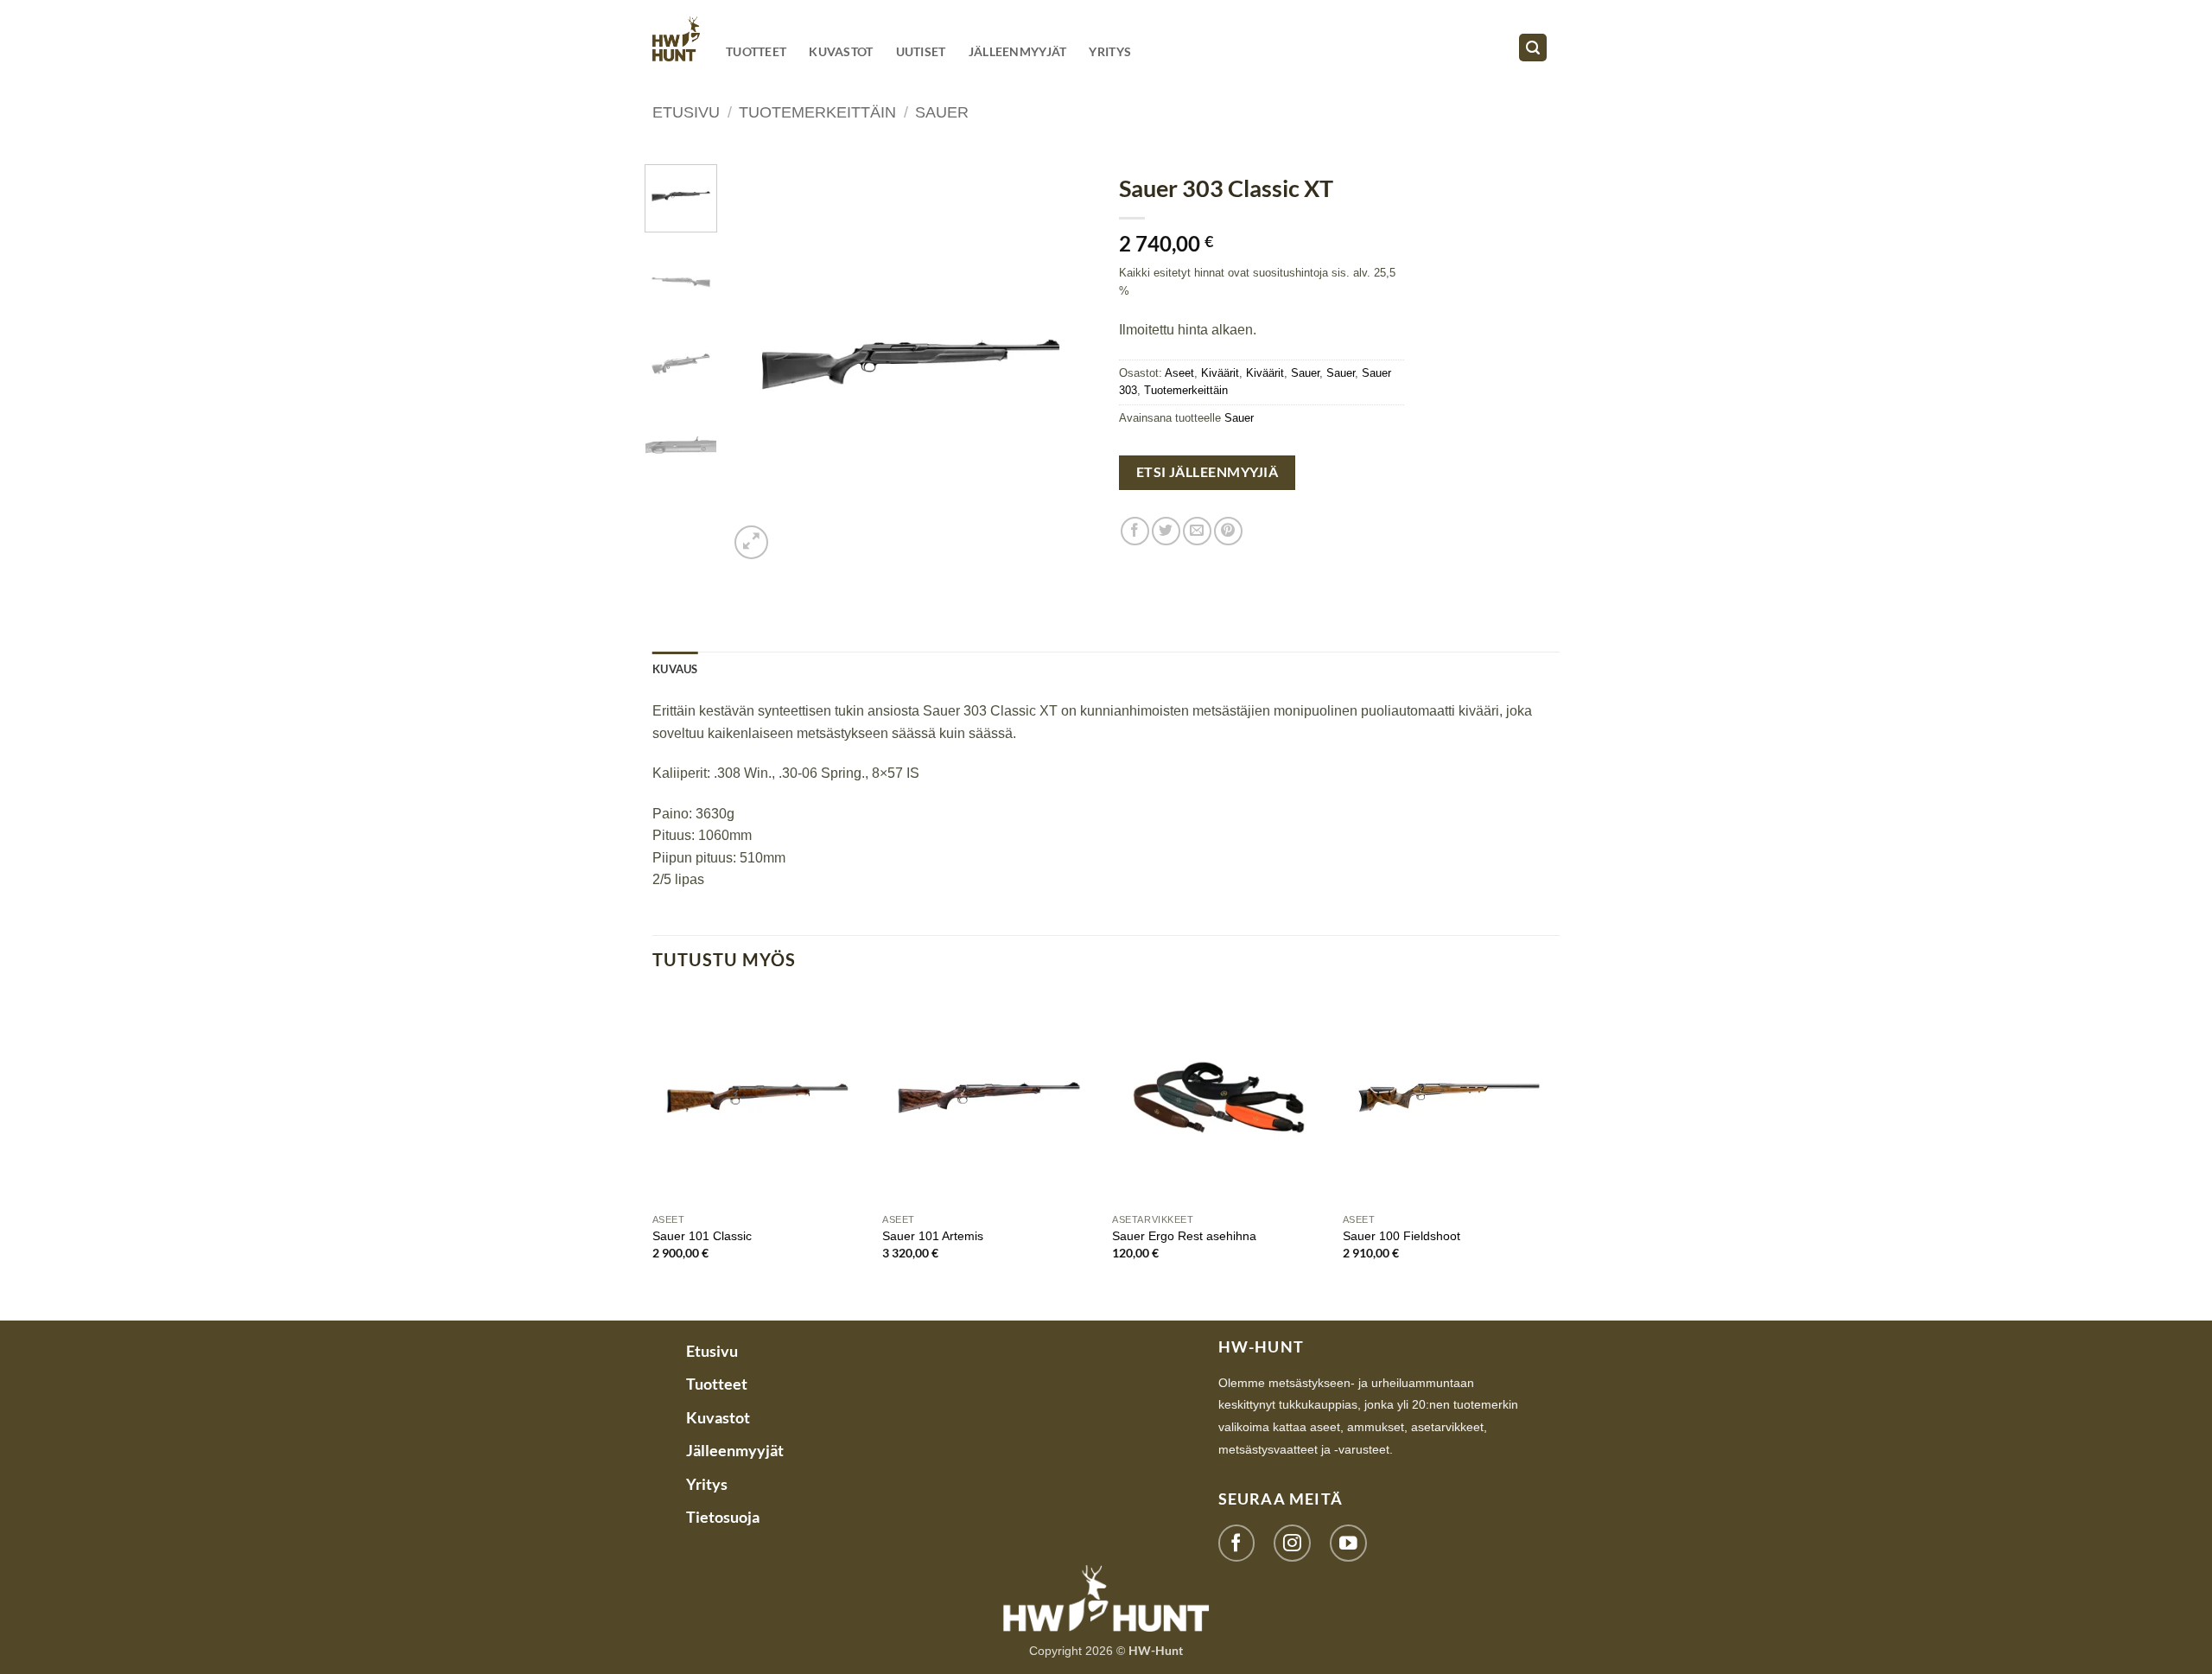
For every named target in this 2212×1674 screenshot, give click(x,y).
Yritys (1110, 51)
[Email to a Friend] (1197, 531)
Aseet (1179, 373)
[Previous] (758, 364)
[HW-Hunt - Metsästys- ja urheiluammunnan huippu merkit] (676, 38)
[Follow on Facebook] (1237, 1543)
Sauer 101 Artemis (933, 1236)
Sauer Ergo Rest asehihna (1184, 1236)
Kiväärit (1220, 373)
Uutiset (921, 51)
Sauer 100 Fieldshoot (1402, 1236)
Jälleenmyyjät (1018, 51)
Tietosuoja (723, 1517)
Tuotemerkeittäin (817, 112)
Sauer (942, 112)
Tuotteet (756, 51)
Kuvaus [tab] (675, 669)
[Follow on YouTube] (1348, 1543)
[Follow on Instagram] (1292, 1543)
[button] (1533, 48)
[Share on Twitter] (1166, 531)
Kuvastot (841, 51)
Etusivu (686, 112)
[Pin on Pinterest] (1228, 531)
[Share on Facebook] (1135, 531)
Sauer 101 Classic (702, 1236)
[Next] (1065, 364)
